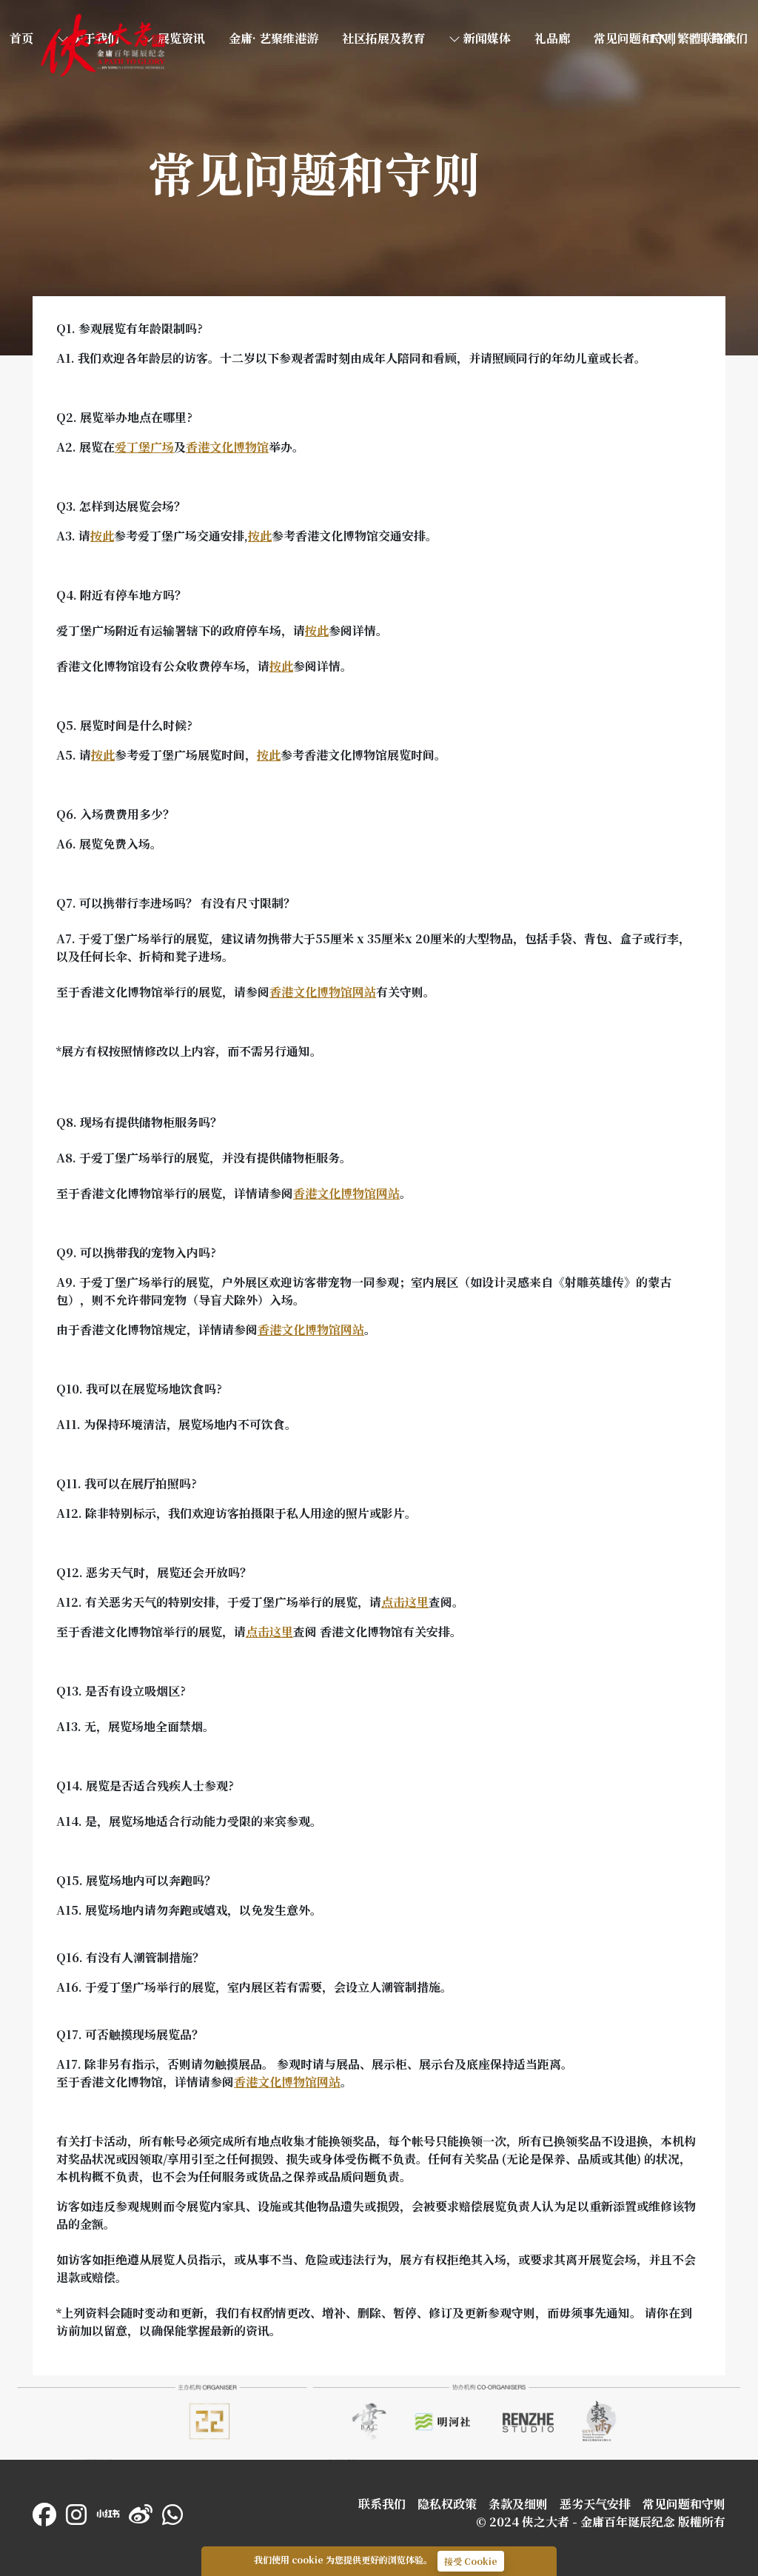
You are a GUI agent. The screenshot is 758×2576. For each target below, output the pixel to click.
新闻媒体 (486, 38)
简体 (722, 38)
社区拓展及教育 (383, 38)
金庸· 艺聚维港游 (274, 38)
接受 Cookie (471, 2561)
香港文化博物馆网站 (323, 992)
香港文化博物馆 (227, 447)
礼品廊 (552, 38)
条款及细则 (518, 2504)
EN (659, 38)
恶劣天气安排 (595, 2504)
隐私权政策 (447, 2504)
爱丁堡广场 (144, 447)
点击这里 (405, 1602)
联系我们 (382, 2504)
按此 (102, 536)
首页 (47, 20)
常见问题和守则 (635, 38)
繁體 (689, 38)
